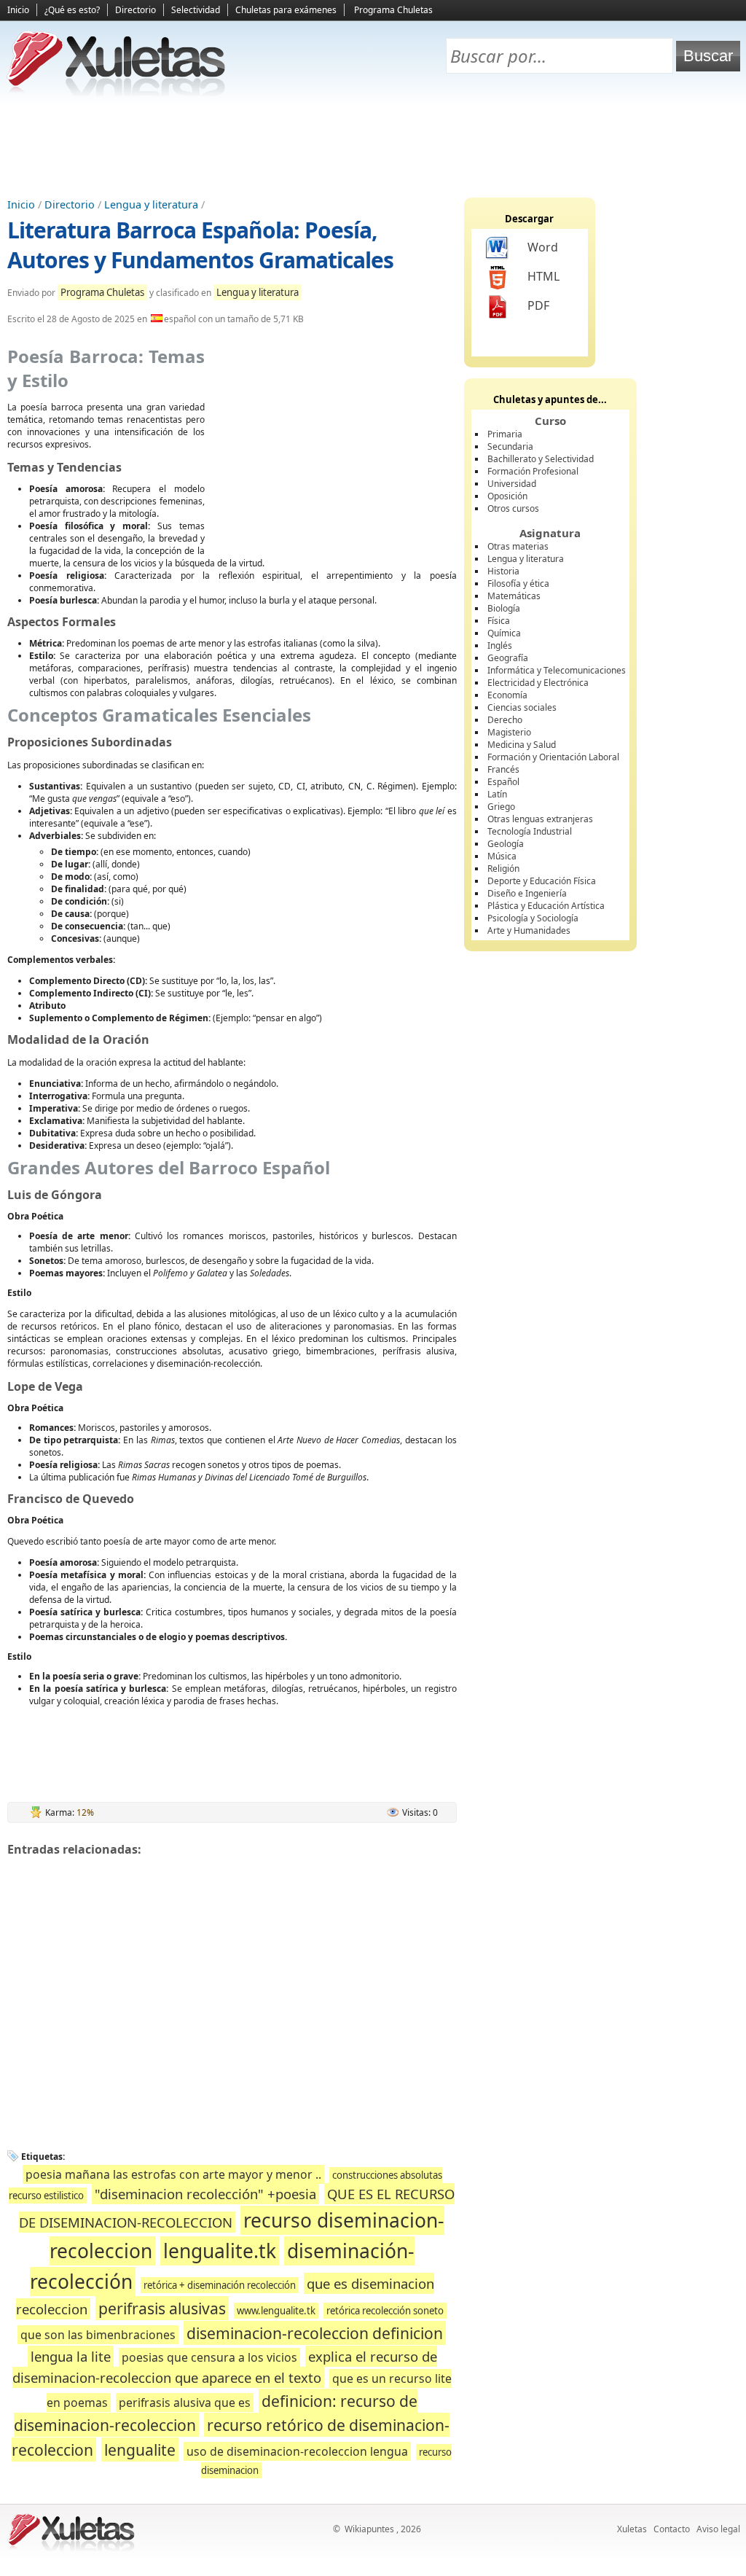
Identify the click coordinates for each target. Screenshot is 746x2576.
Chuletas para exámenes (286, 10)
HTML (543, 276)
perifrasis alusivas (162, 2308)
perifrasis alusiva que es (185, 2403)
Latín (497, 794)
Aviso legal (718, 2529)
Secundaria (510, 446)
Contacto (672, 2529)
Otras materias (518, 546)
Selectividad (196, 10)
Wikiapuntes (369, 2529)
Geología (506, 844)
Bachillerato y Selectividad (541, 459)
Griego (501, 807)
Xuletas (632, 2529)
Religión (503, 869)
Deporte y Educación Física (542, 881)
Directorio (136, 10)
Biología (504, 608)
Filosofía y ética (518, 583)
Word (543, 247)
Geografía (508, 658)
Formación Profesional (533, 471)
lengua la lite (71, 2356)
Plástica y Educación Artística (546, 906)
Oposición (507, 496)
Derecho (505, 720)
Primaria (505, 434)
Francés (503, 769)
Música (502, 856)
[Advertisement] (373, 147)
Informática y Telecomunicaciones (557, 670)
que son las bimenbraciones (98, 2335)
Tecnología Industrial (530, 831)
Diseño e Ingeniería (527, 893)
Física (499, 621)
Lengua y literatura (151, 204)
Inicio (18, 10)
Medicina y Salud (522, 745)
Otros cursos (513, 508)
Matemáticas (514, 596)
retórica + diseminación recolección (220, 2285)
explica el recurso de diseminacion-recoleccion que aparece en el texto (225, 2367)
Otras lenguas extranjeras (540, 819)
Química (504, 633)
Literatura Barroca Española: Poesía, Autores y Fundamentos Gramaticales (200, 245)
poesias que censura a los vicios (209, 2357)
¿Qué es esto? (72, 10)
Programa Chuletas (393, 10)
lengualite (140, 2450)
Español (503, 782)
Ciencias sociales (522, 707)
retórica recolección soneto (385, 2311)
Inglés (500, 645)
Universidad (512, 484)
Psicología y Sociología (533, 918)
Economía (507, 695)
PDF (538, 305)
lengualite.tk (220, 2251)
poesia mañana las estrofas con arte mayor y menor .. (173, 2174)
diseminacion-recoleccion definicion (315, 2333)
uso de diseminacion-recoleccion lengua (297, 2451)
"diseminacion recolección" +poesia (205, 2194)
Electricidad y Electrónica (538, 683)
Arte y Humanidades (529, 930)
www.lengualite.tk (276, 2311)
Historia (503, 571)
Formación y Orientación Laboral (553, 757)
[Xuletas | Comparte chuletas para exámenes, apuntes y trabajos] (117, 93)
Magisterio (509, 732)
